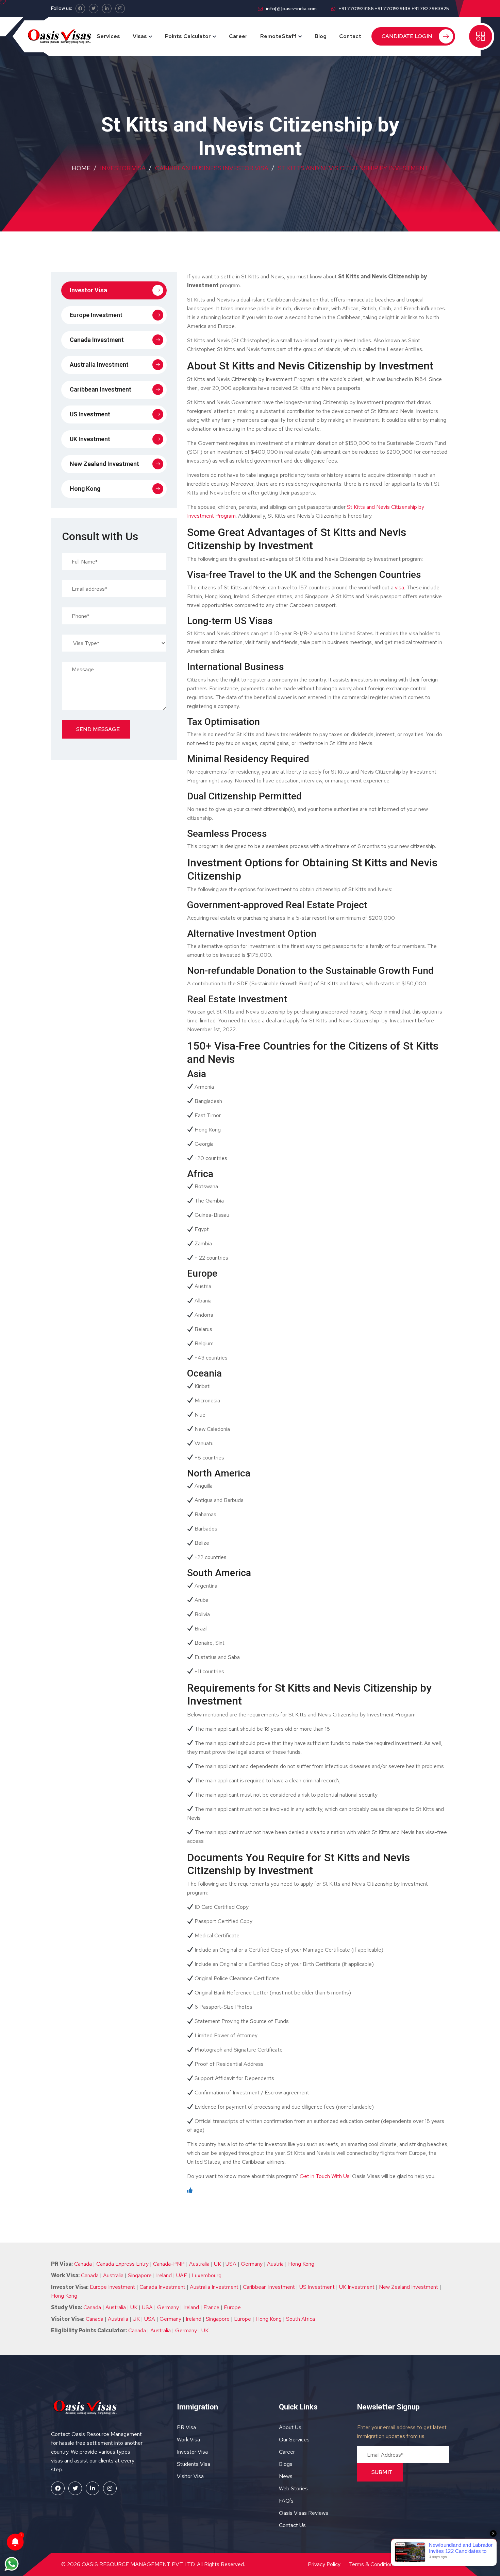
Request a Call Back (250, 163)
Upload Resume (191, 145)
